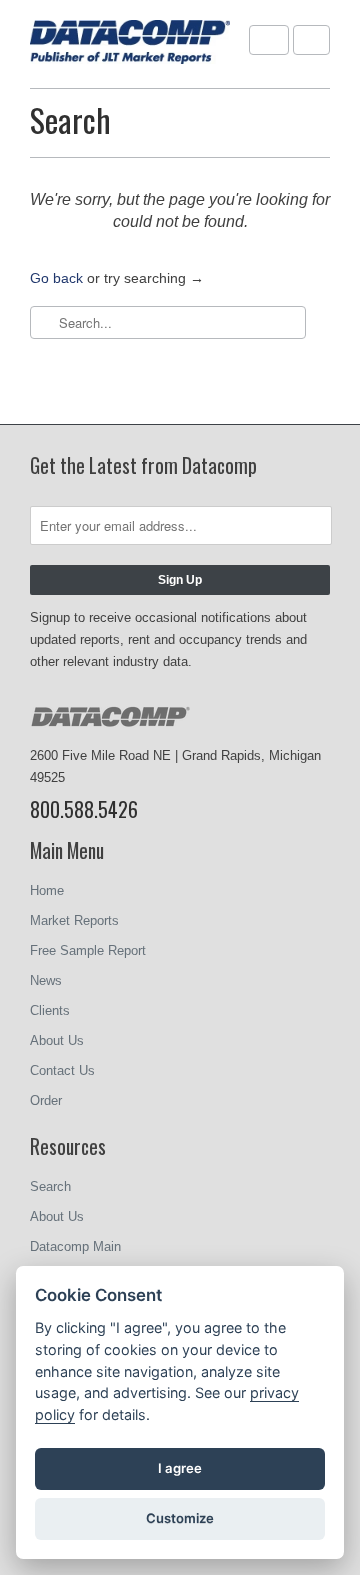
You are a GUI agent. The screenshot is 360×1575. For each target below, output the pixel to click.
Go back (56, 278)
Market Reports (74, 920)
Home (47, 890)
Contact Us (62, 1070)
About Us (57, 1040)
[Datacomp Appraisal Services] (130, 44)
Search (50, 1186)
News (46, 980)
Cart (311, 40)
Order (46, 1100)
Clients (50, 1010)
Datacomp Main (75, 1246)
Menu (269, 40)
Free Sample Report (88, 950)
